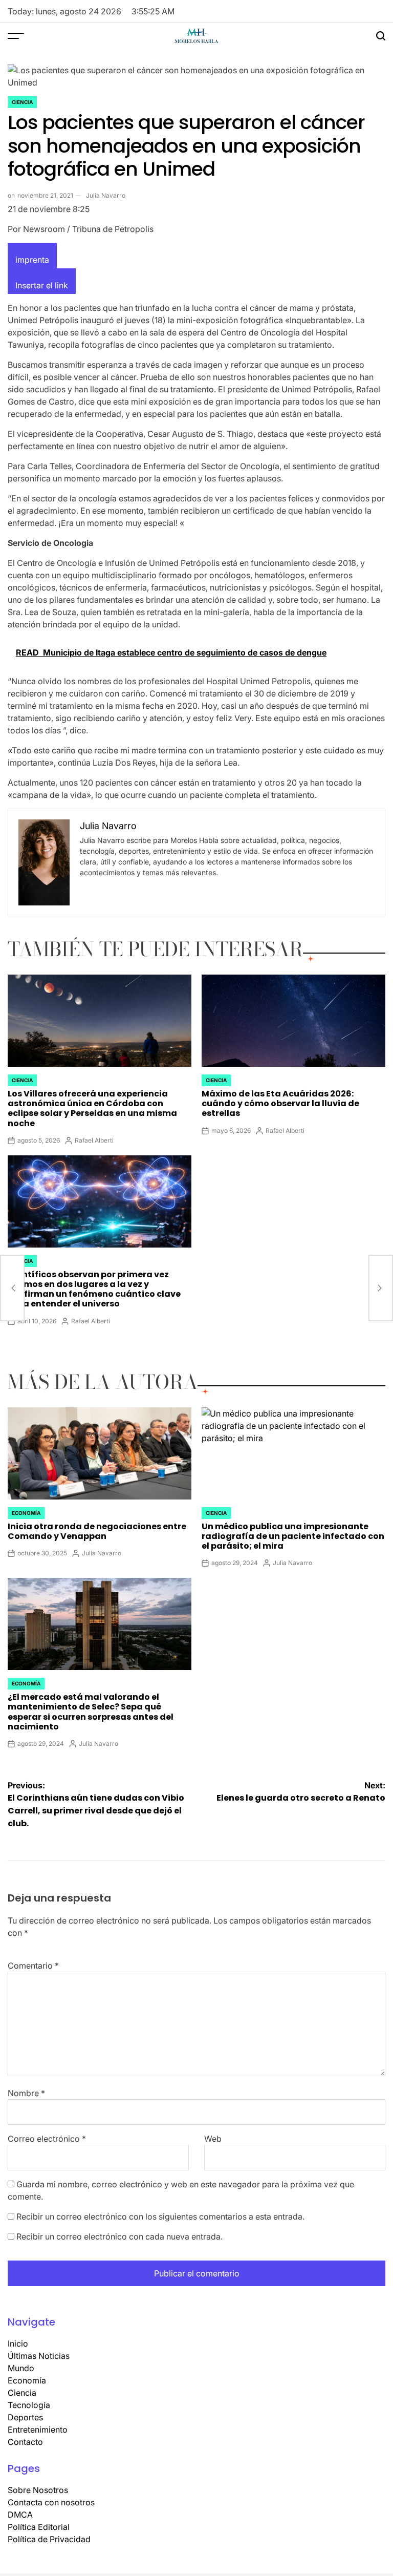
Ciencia (22, 102)
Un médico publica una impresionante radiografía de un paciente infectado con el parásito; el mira (293, 1536)
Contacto (25, 2442)
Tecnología (29, 2405)
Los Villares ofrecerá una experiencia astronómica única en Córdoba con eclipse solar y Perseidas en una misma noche (92, 1108)
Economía (26, 1513)
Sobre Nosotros (38, 2490)
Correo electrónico (47, 2139)
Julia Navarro (106, 195)
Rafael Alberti (94, 1140)
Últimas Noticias (39, 2356)
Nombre (26, 2093)
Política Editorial (39, 2527)
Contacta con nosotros (51, 2502)
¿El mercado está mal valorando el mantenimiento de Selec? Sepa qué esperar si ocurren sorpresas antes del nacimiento (91, 1712)
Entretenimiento (38, 2430)
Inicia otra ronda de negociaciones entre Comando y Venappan (97, 1531)
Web (213, 2139)
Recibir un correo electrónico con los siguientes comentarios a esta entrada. (160, 2216)
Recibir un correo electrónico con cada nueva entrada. (119, 2236)
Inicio (18, 2343)
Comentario (33, 1966)
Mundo (21, 2368)
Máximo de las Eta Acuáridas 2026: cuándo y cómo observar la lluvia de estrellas (280, 1103)
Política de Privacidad (49, 2539)
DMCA (20, 2515)
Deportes (25, 2417)
